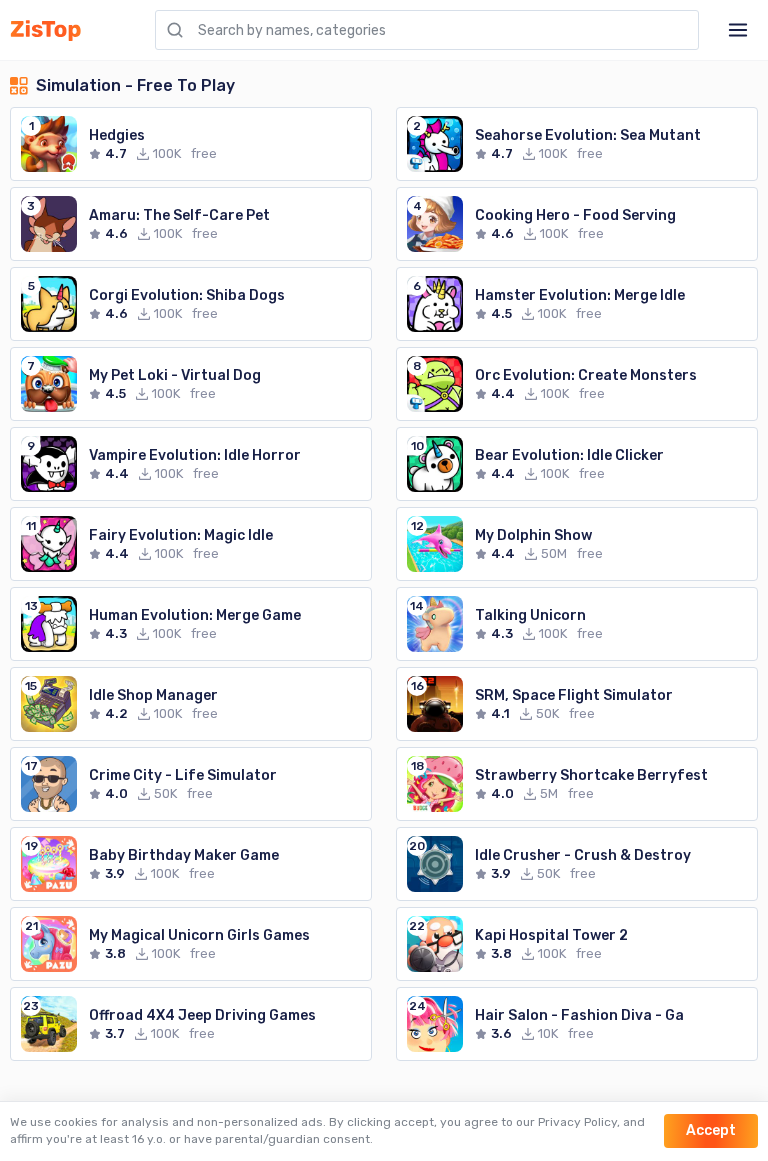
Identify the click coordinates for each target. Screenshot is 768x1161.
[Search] (175, 30)
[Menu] (738, 30)
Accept (711, 1130)
